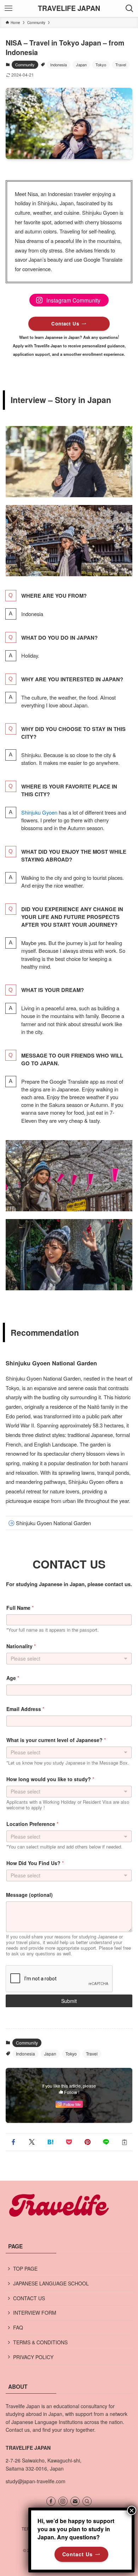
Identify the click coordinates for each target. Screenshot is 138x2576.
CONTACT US (29, 2298)
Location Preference (32, 1824)
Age (13, 1678)
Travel (121, 65)
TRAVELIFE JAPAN (69, 8)
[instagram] (63, 2501)
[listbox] (69, 1752)
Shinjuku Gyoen (39, 812)
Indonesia (59, 65)
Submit (69, 2001)
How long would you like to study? (50, 1779)
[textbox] (68, 1837)
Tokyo (101, 65)
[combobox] (69, 1659)
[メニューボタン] (8, 8)
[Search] (87, 2501)
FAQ (18, 2327)
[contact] (75, 2501)
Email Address (25, 1709)
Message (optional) (29, 1895)
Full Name (20, 1608)
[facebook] (51, 2501)
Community (25, 65)
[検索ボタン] (130, 8)
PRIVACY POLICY (33, 2357)
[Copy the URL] (125, 2142)
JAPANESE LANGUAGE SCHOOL (51, 2283)
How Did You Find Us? (35, 1863)
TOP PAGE (25, 2269)
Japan (81, 65)
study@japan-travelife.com (36, 2481)
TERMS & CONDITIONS (40, 2342)
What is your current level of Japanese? (56, 1740)
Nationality (21, 1646)
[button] (13, 2142)
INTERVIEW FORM (35, 2313)
